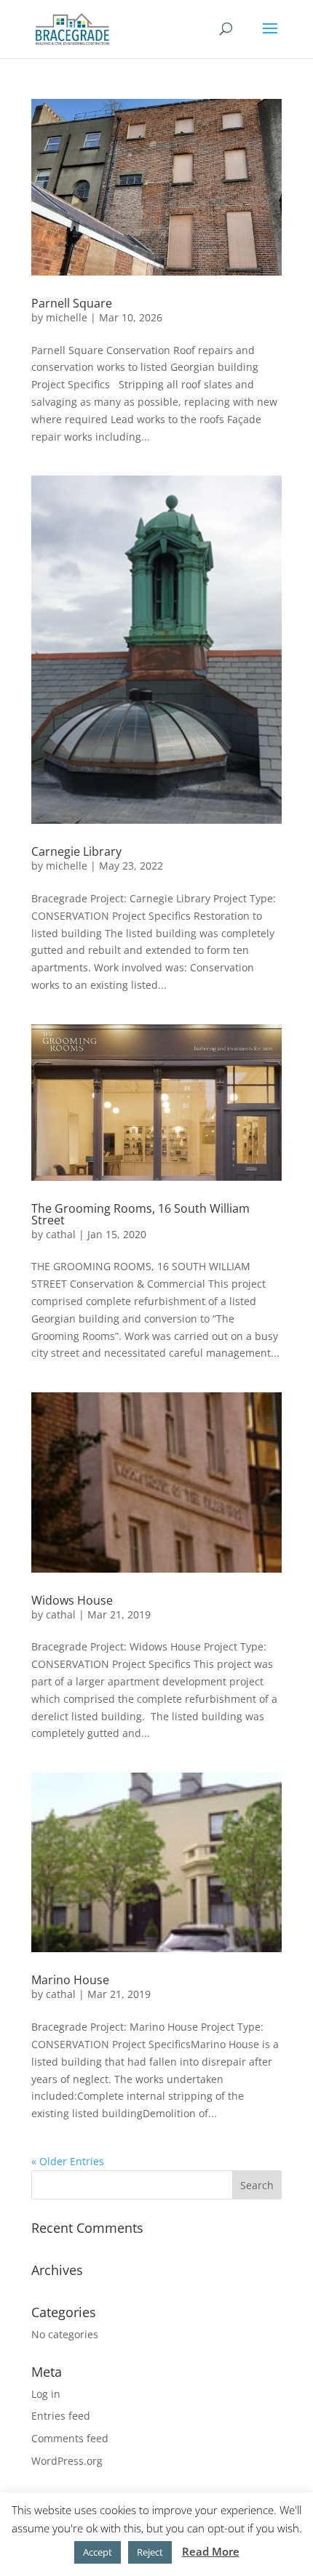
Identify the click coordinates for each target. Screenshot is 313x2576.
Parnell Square (72, 303)
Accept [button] (98, 2552)
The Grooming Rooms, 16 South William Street (140, 1214)
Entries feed (61, 2416)
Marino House (70, 1980)
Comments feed (70, 2438)
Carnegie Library (76, 851)
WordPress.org (67, 2461)
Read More (211, 2551)
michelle (67, 317)
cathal (61, 1234)
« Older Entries (68, 2161)
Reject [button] (150, 2552)
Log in (46, 2394)
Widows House (72, 1600)
